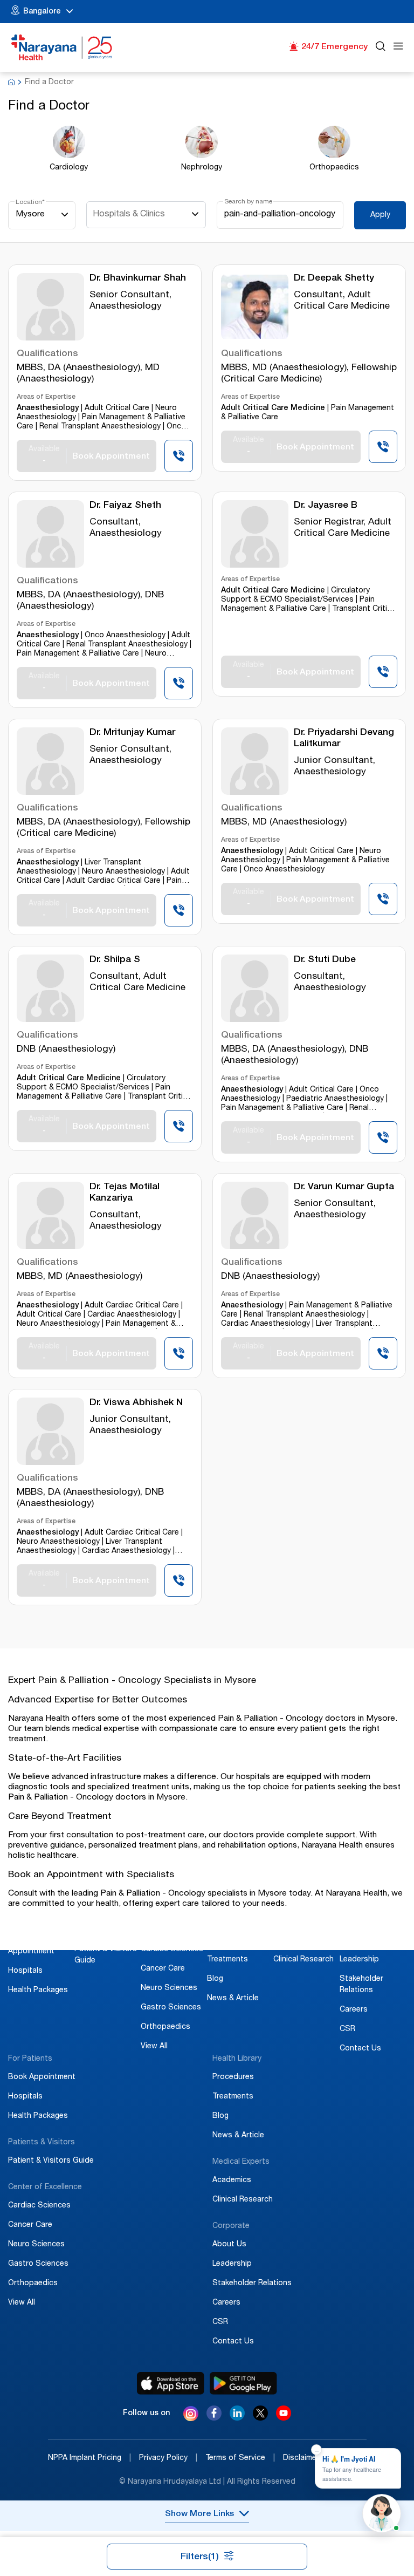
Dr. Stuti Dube (325, 960)
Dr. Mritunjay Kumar (132, 733)
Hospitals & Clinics (129, 215)
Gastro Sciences (171, 2008)
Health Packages (38, 1991)
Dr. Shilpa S (115, 960)
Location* (30, 202)
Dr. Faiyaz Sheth (125, 506)
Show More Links (199, 2514)
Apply (380, 215)
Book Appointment (42, 2077)
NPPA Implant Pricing (89, 2458)
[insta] (191, 2415)
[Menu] (398, 48)
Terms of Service (240, 2458)
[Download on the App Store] (171, 2383)
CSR (347, 2029)
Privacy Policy (168, 2458)
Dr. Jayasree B (326, 506)
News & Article (233, 1999)
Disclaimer (306, 2458)
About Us (357, 1940)
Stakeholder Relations (252, 2284)
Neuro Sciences (169, 1988)
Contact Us (360, 2049)
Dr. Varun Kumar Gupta (344, 1187)
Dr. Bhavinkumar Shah (138, 279)
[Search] (381, 48)
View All (154, 2047)
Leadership (359, 1960)
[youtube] (284, 2418)
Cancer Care (163, 1969)
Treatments (227, 1960)
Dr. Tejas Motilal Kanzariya (125, 1193)
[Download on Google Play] (243, 2383)
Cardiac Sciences (172, 1950)
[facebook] (214, 2418)
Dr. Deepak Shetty (334, 279)
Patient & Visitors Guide (51, 2161)
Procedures (228, 1940)
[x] (260, 2418)
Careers (354, 2010)
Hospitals (25, 1971)
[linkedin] (237, 2418)
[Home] (62, 47)
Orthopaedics (165, 2027)
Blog (215, 1979)
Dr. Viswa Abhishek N (136, 1403)
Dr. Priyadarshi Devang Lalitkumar (344, 739)
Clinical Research (303, 1960)
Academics (293, 1940)
